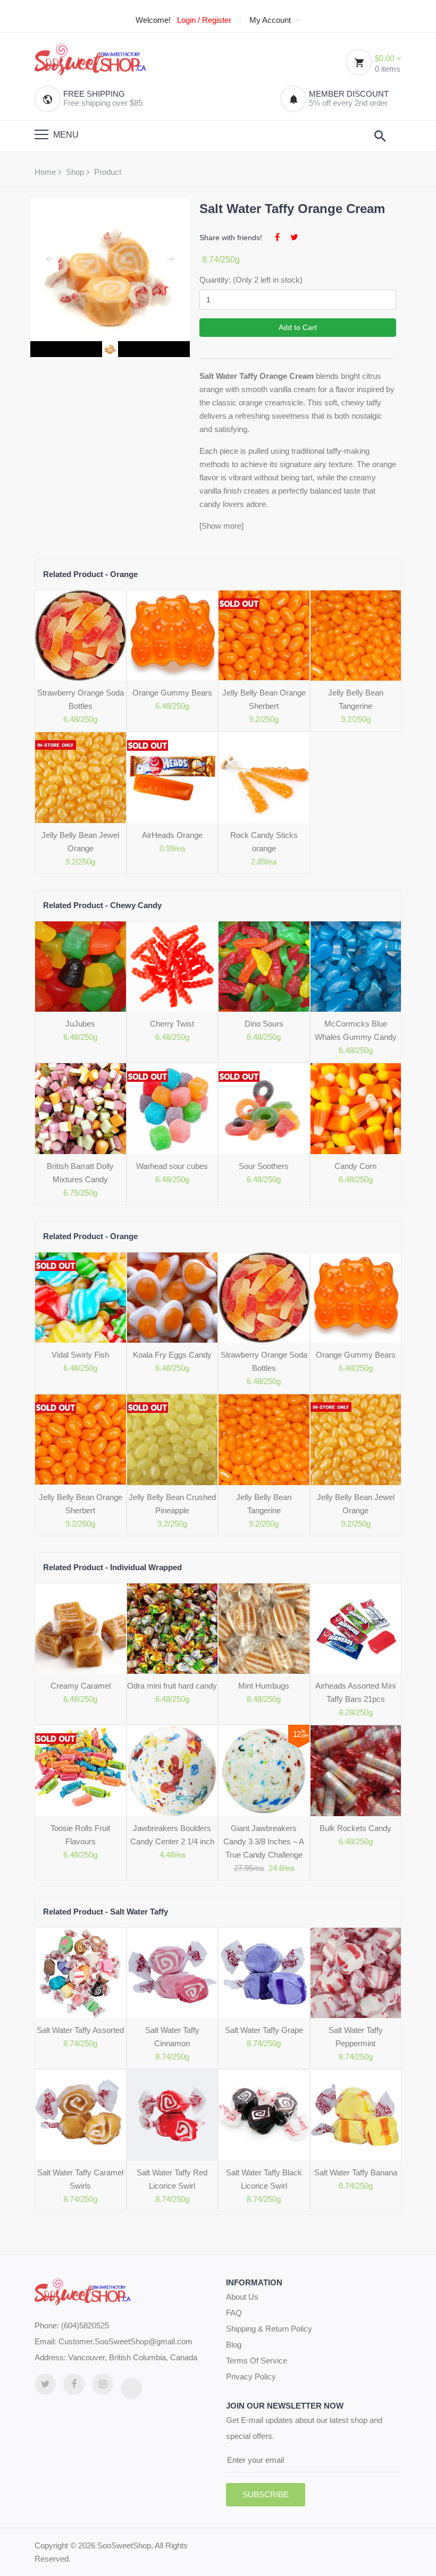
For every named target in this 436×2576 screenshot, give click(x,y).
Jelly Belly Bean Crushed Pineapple (172, 1504)
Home (45, 172)
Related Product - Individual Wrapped (112, 1567)
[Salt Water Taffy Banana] (356, 2115)
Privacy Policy (251, 2376)
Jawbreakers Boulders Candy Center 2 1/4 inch (172, 1835)
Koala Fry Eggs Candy (172, 1355)
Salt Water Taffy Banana (356, 2172)
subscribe (266, 2494)
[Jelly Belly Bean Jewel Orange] (81, 778)
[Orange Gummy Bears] (173, 636)
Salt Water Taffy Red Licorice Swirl (172, 2179)
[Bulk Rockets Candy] (356, 1771)
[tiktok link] (131, 2388)
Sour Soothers (264, 1166)
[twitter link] (45, 2384)
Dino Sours (264, 1024)
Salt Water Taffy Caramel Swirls (80, 2179)
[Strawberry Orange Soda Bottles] (81, 636)
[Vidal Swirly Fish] (81, 1298)
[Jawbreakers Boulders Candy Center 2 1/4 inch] (173, 1771)
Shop (75, 172)
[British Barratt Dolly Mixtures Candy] (81, 1109)
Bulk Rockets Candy (355, 1828)
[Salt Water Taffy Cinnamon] (173, 1973)
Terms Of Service (257, 2361)
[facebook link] (74, 2384)
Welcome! (153, 20)
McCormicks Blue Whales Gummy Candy (356, 1030)
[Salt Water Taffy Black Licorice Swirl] (264, 2115)
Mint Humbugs (264, 1686)
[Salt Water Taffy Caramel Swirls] (81, 2115)
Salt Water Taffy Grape (264, 2030)
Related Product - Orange (90, 574)
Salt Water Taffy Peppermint (356, 2037)
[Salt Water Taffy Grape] (264, 1973)
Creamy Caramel (81, 1686)
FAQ (234, 2313)
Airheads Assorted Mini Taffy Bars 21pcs (355, 1692)
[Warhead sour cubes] (173, 1109)
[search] (380, 136)
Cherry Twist (172, 1024)
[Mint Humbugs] (264, 1629)
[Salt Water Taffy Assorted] (81, 1973)
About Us (242, 2297)
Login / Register (204, 20)
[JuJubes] (81, 967)
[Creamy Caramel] (81, 1629)
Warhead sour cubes (172, 1166)
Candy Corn (355, 1166)
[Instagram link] (103, 2384)
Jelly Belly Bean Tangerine (356, 699)
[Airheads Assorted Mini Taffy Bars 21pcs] (356, 1629)
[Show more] (221, 526)
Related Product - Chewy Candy (102, 905)
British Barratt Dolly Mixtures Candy (80, 1173)
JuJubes (80, 1024)
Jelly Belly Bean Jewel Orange (80, 842)
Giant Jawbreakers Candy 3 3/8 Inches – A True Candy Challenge (264, 1841)
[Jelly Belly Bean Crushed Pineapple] (173, 1440)
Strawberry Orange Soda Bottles (81, 699)
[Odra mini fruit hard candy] (173, 1629)
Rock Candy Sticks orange (264, 842)
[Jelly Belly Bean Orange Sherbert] (264, 636)
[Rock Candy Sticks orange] (264, 778)
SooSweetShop (124, 2545)
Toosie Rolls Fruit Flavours (80, 1835)
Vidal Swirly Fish (80, 1355)
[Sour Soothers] (264, 1109)
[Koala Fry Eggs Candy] (173, 1298)
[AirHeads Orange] (173, 778)
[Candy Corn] (356, 1109)
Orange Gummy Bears (172, 693)
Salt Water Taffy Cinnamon (172, 2037)
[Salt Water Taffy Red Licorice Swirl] (173, 2115)
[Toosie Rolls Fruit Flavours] (81, 1771)
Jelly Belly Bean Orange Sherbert (264, 699)
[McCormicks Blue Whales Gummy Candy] (356, 967)
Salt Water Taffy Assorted (80, 2030)
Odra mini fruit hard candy (172, 1686)
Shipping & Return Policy (269, 2329)
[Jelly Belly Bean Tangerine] (356, 636)
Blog (234, 2345)
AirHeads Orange (172, 835)
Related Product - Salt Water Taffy (106, 1912)
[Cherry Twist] (173, 967)
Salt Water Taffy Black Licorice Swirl (264, 2179)
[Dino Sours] (264, 967)
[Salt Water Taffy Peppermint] (356, 1973)
